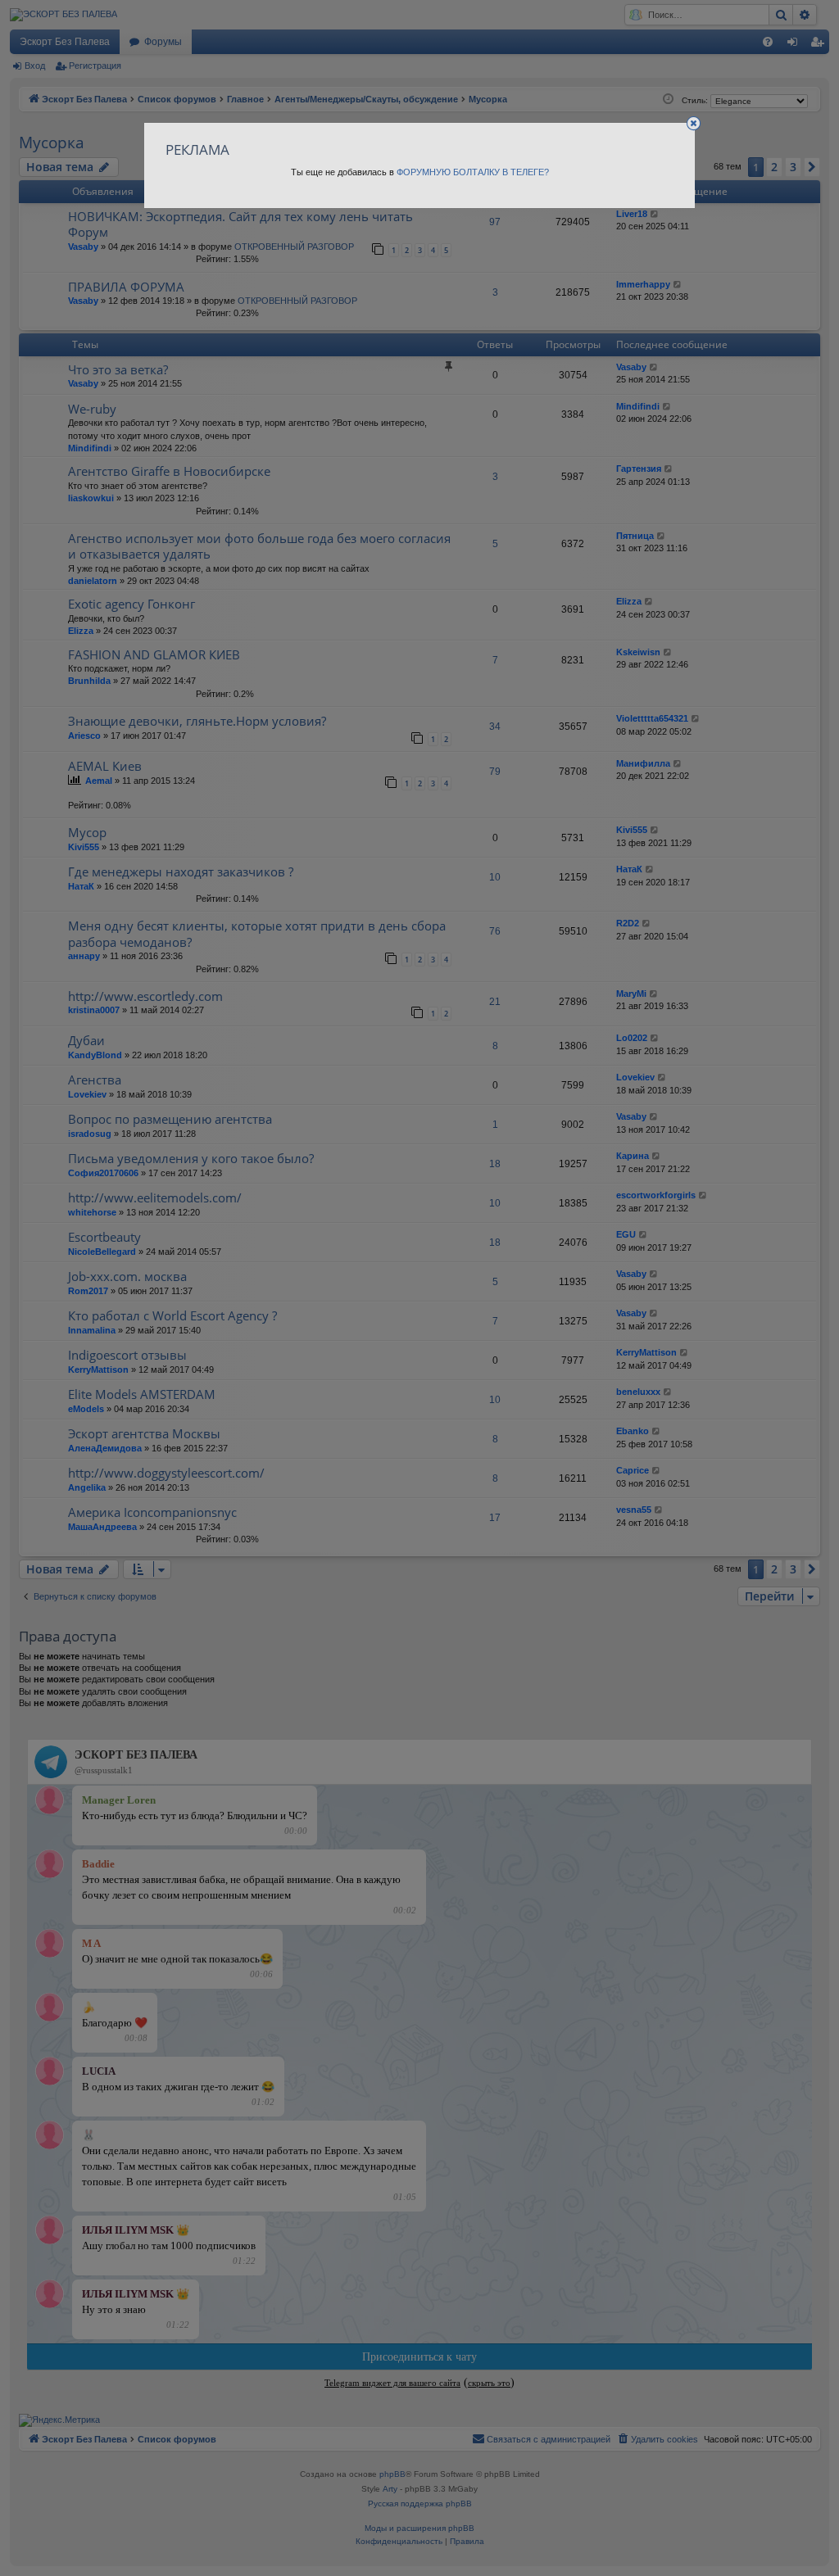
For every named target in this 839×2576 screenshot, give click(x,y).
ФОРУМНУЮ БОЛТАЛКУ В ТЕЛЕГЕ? (473, 172)
